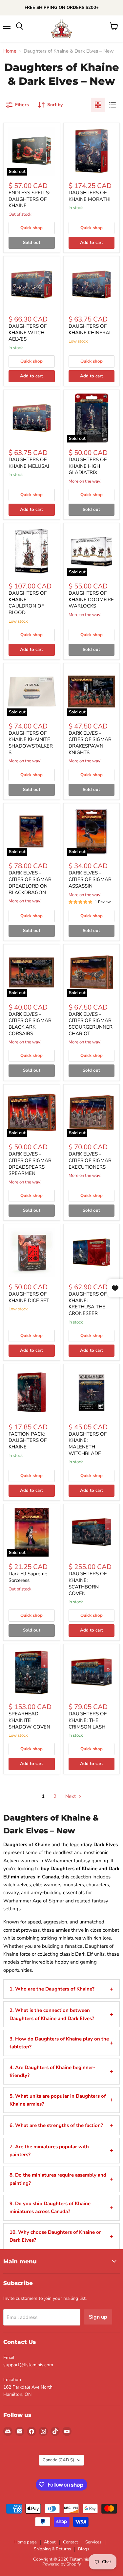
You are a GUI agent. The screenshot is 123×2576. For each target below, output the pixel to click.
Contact (71, 2542)
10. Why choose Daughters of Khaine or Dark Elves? (55, 2236)
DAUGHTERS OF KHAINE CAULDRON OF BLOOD (28, 603)
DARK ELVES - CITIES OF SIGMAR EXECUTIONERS (90, 1160)
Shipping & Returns (52, 2549)
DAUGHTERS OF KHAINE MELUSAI (29, 463)
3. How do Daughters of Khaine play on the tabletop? (59, 2043)
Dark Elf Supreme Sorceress (28, 1577)
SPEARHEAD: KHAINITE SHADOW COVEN (29, 1720)
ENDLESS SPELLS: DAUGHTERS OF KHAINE (29, 199)
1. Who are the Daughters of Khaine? (52, 1989)
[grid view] (98, 105)
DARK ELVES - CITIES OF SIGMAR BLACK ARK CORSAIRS (30, 1024)
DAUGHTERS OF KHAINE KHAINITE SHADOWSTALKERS (31, 743)
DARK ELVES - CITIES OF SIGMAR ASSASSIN (90, 879)
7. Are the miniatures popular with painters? (49, 2151)
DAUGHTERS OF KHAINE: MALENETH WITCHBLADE (88, 1444)
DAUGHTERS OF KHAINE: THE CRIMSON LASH (88, 1720)
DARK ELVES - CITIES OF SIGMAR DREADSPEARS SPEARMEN (30, 1164)
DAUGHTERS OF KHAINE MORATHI (90, 196)
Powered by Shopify (62, 2564)
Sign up (98, 2317)
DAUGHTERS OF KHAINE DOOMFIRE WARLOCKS (91, 599)
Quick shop (31, 228)
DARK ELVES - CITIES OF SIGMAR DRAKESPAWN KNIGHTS (90, 743)
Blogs (84, 2549)
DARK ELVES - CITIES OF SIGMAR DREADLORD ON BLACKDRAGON (30, 883)
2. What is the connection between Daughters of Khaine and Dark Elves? (52, 2014)
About (50, 2542)
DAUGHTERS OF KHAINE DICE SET (29, 1297)
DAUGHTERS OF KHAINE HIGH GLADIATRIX (88, 466)
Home (10, 51)
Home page (26, 2542)
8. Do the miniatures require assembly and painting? (58, 2179)
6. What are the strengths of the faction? (56, 2125)
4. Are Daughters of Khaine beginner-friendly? (52, 2071)
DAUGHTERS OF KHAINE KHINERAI (90, 329)
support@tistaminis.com (28, 2365)
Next (71, 1796)
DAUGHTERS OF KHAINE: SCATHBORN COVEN (88, 1583)
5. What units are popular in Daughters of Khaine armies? (58, 2100)
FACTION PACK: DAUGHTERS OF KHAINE (28, 1440)
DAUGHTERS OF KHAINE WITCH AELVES (28, 333)
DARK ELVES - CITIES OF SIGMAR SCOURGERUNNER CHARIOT (91, 1024)
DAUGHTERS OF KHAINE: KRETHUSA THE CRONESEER (88, 1304)
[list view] (113, 105)
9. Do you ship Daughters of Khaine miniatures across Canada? (50, 2207)
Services (93, 2542)
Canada (58, 2460)
